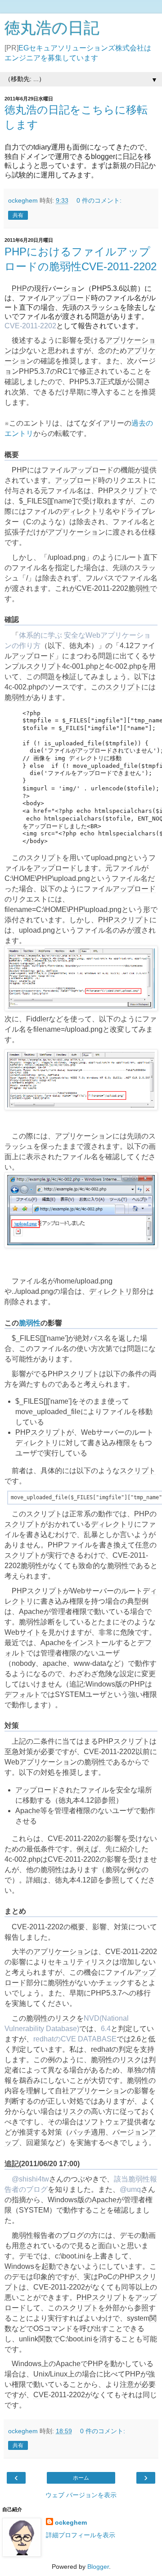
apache (55, 1663)
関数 (45, 2339)
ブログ (73, 2235)
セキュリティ (69, 1962)
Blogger (98, 2567)
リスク (102, 1962)
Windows (100, 1684)
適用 (98, 2132)
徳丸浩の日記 (52, 28)
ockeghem (71, 2522)
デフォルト (22, 1694)
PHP (19, 288)
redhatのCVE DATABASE (75, 2039)
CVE (84, 588)
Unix (41, 2374)
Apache (31, 1612)
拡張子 (15, 532)
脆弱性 (139, 588)
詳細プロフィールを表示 (81, 2535)
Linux (59, 2374)
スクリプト (131, 491)
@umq (130, 2189)
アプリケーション (76, 532)
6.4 (106, 2029)
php (92, 666)
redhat (101, 2049)
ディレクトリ (84, 511)
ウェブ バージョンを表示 (81, 2495)
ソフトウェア (105, 2122)
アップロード (69, 298)
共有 (18, 215)
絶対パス (90, 1338)
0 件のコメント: (99, 200)
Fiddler (37, 1019)
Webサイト (23, 1632)
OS (38, 2329)
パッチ (80, 2132)
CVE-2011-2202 (30, 326)
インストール (94, 1643)
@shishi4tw (30, 2179)
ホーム (81, 2478)
